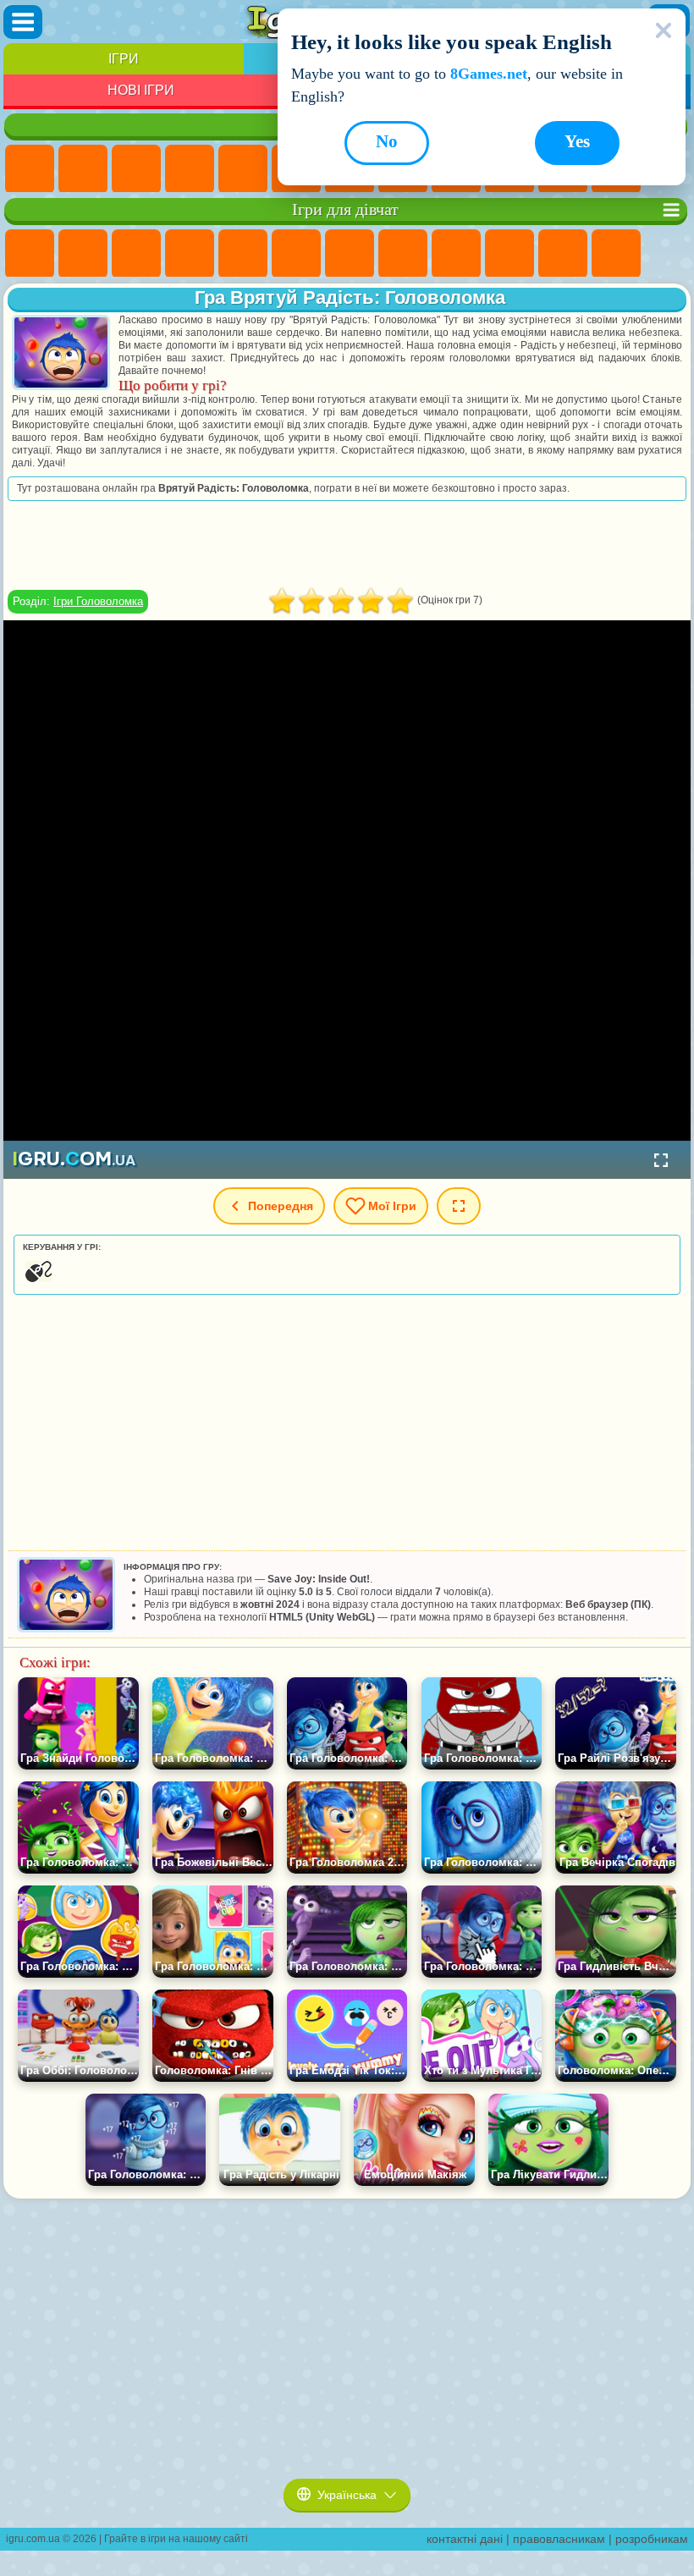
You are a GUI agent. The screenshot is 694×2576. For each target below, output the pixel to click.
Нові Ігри (141, 90)
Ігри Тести (243, 254)
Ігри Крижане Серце (509, 254)
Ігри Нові (30, 169)
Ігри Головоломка (98, 601)
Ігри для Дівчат (83, 169)
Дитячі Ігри (190, 169)
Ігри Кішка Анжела (456, 254)
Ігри (124, 59)
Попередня (281, 1206)
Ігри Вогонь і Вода (136, 254)
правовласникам (559, 2539)
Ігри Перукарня (616, 254)
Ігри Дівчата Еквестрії (83, 254)
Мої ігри (392, 1206)
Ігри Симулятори (136, 169)
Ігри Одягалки (563, 254)
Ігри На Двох (243, 169)
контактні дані (465, 2539)
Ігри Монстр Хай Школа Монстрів (296, 254)
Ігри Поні (30, 254)
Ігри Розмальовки (403, 254)
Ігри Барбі (190, 254)
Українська (347, 2495)
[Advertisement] (347, 545)
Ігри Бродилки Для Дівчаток (350, 254)
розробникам (652, 2539)
